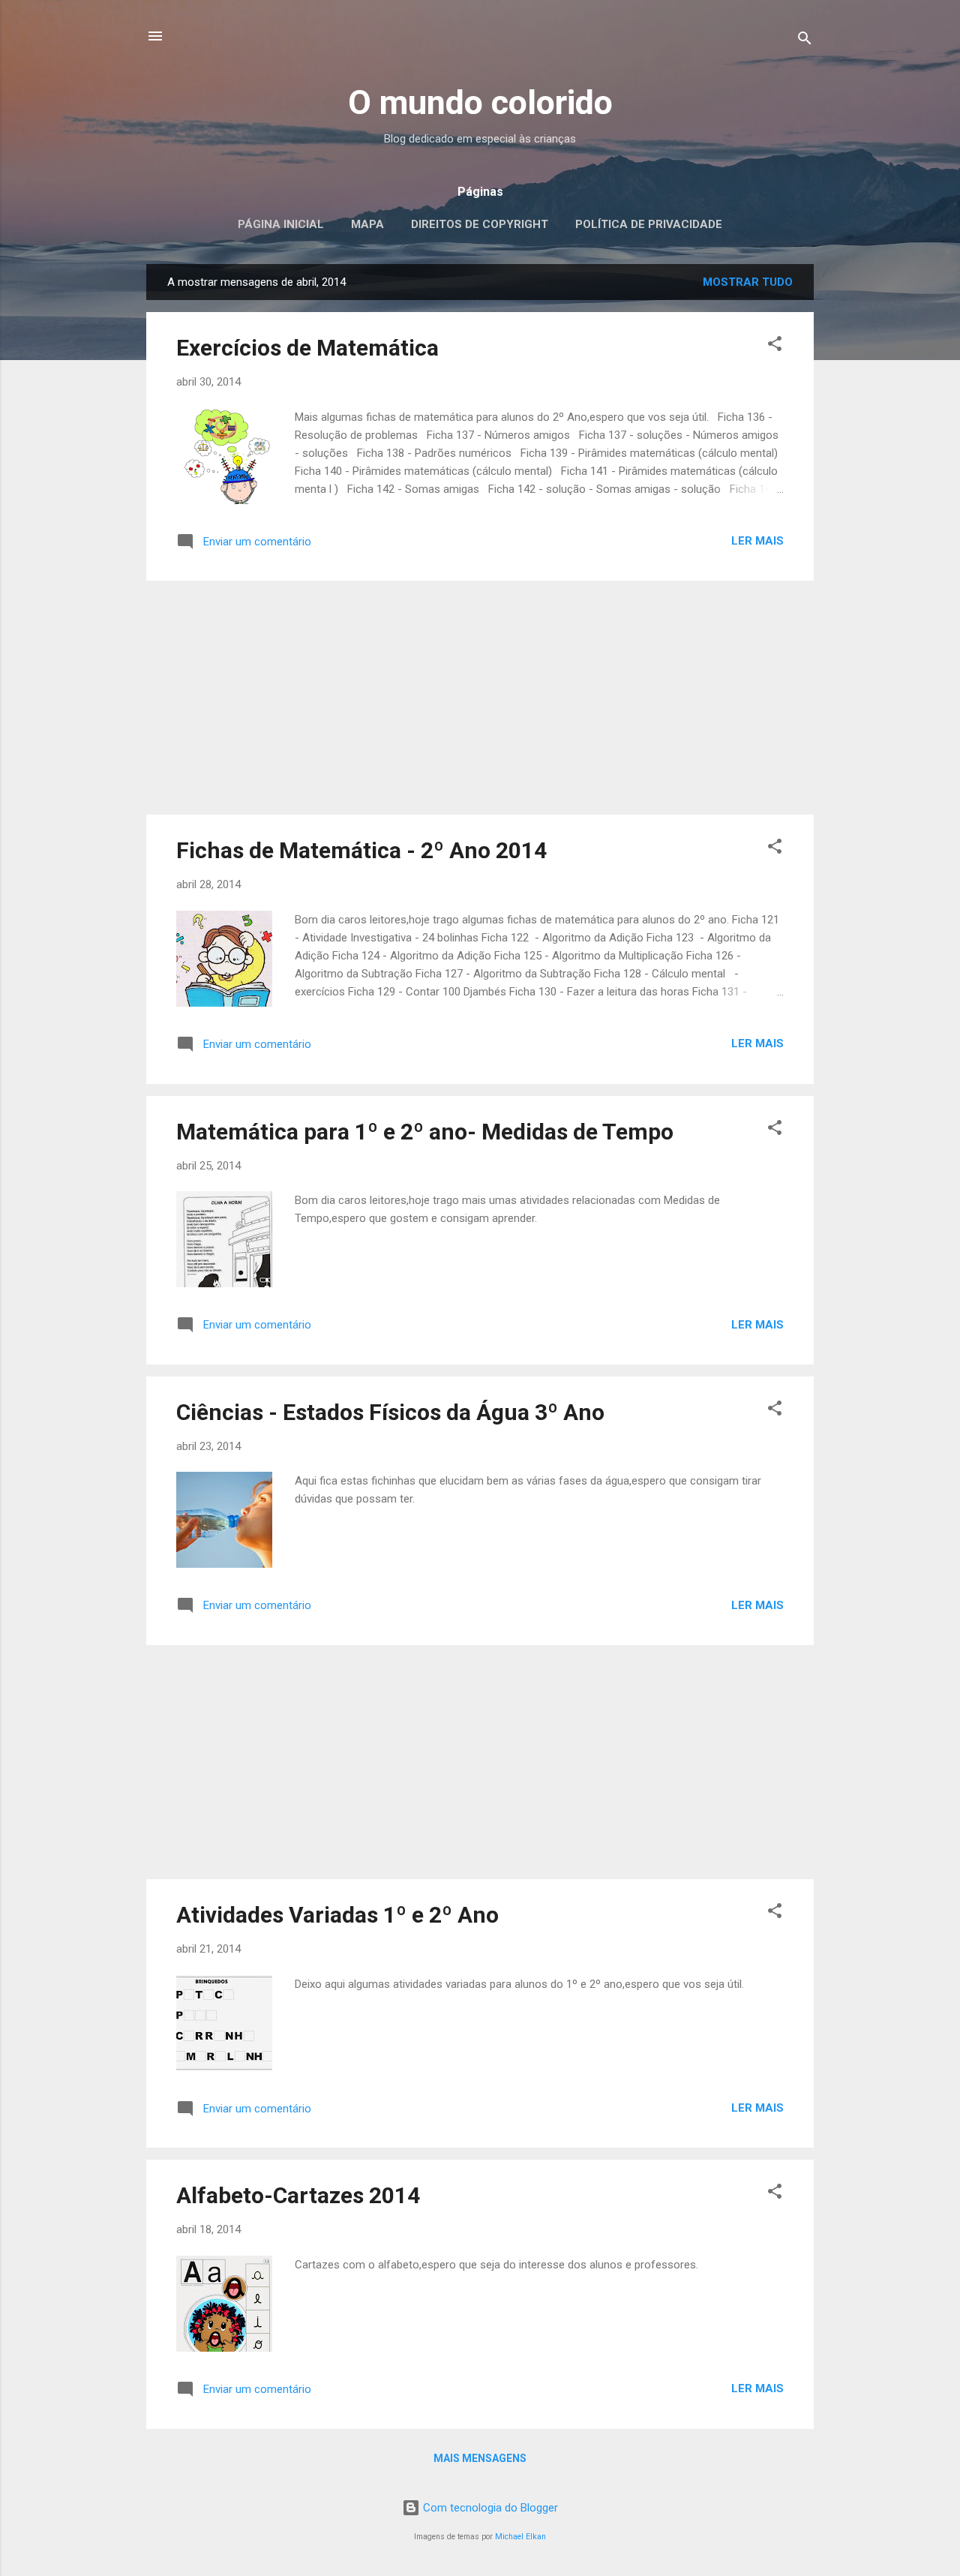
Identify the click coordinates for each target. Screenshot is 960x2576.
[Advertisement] (480, 698)
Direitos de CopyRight (480, 224)
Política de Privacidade (649, 224)
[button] (775, 346)
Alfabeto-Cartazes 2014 (298, 2195)
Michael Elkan (520, 2537)
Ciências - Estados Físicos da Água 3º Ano (390, 1412)
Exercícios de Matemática (307, 348)
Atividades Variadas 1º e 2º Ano (337, 1915)
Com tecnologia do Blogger (489, 2508)
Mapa (367, 224)
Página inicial (281, 224)
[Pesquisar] (805, 41)
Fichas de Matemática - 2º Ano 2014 (361, 850)
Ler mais (757, 541)
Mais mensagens (480, 2458)
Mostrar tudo (748, 282)
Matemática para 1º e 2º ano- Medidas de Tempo (425, 1132)
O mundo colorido (480, 102)
